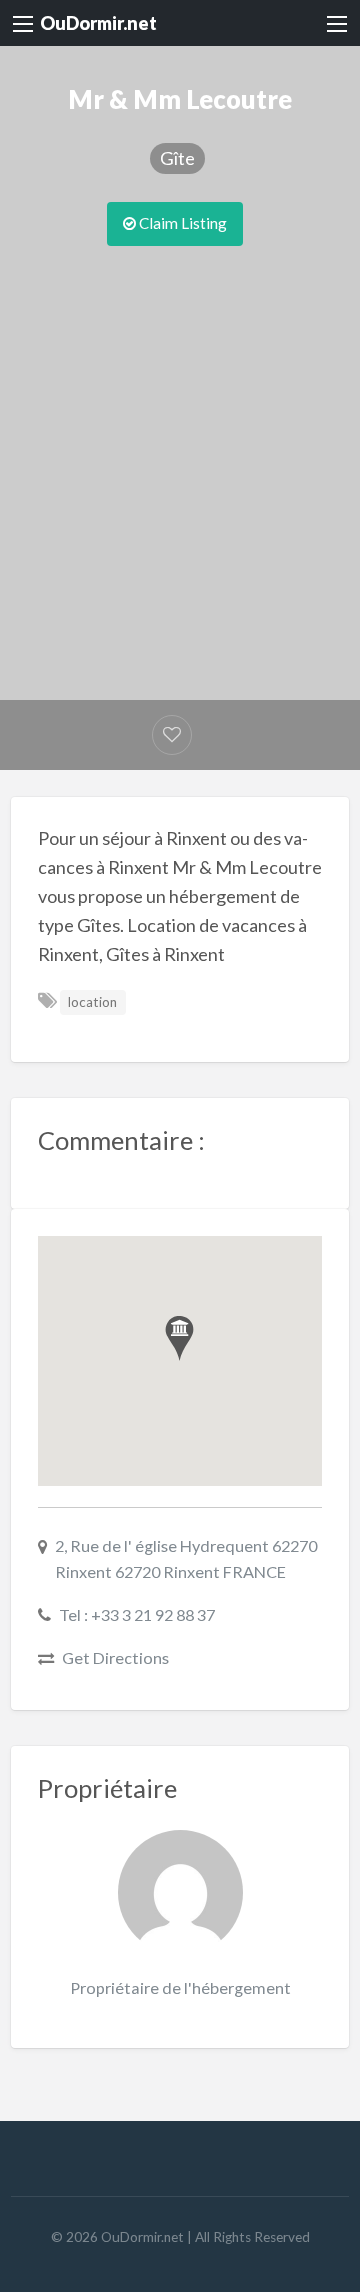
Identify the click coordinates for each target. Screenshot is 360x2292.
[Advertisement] (180, 436)
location (92, 1002)
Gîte (177, 158)
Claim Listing (181, 223)
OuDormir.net (98, 23)
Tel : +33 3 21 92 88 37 (137, 1614)
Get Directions (115, 1657)
